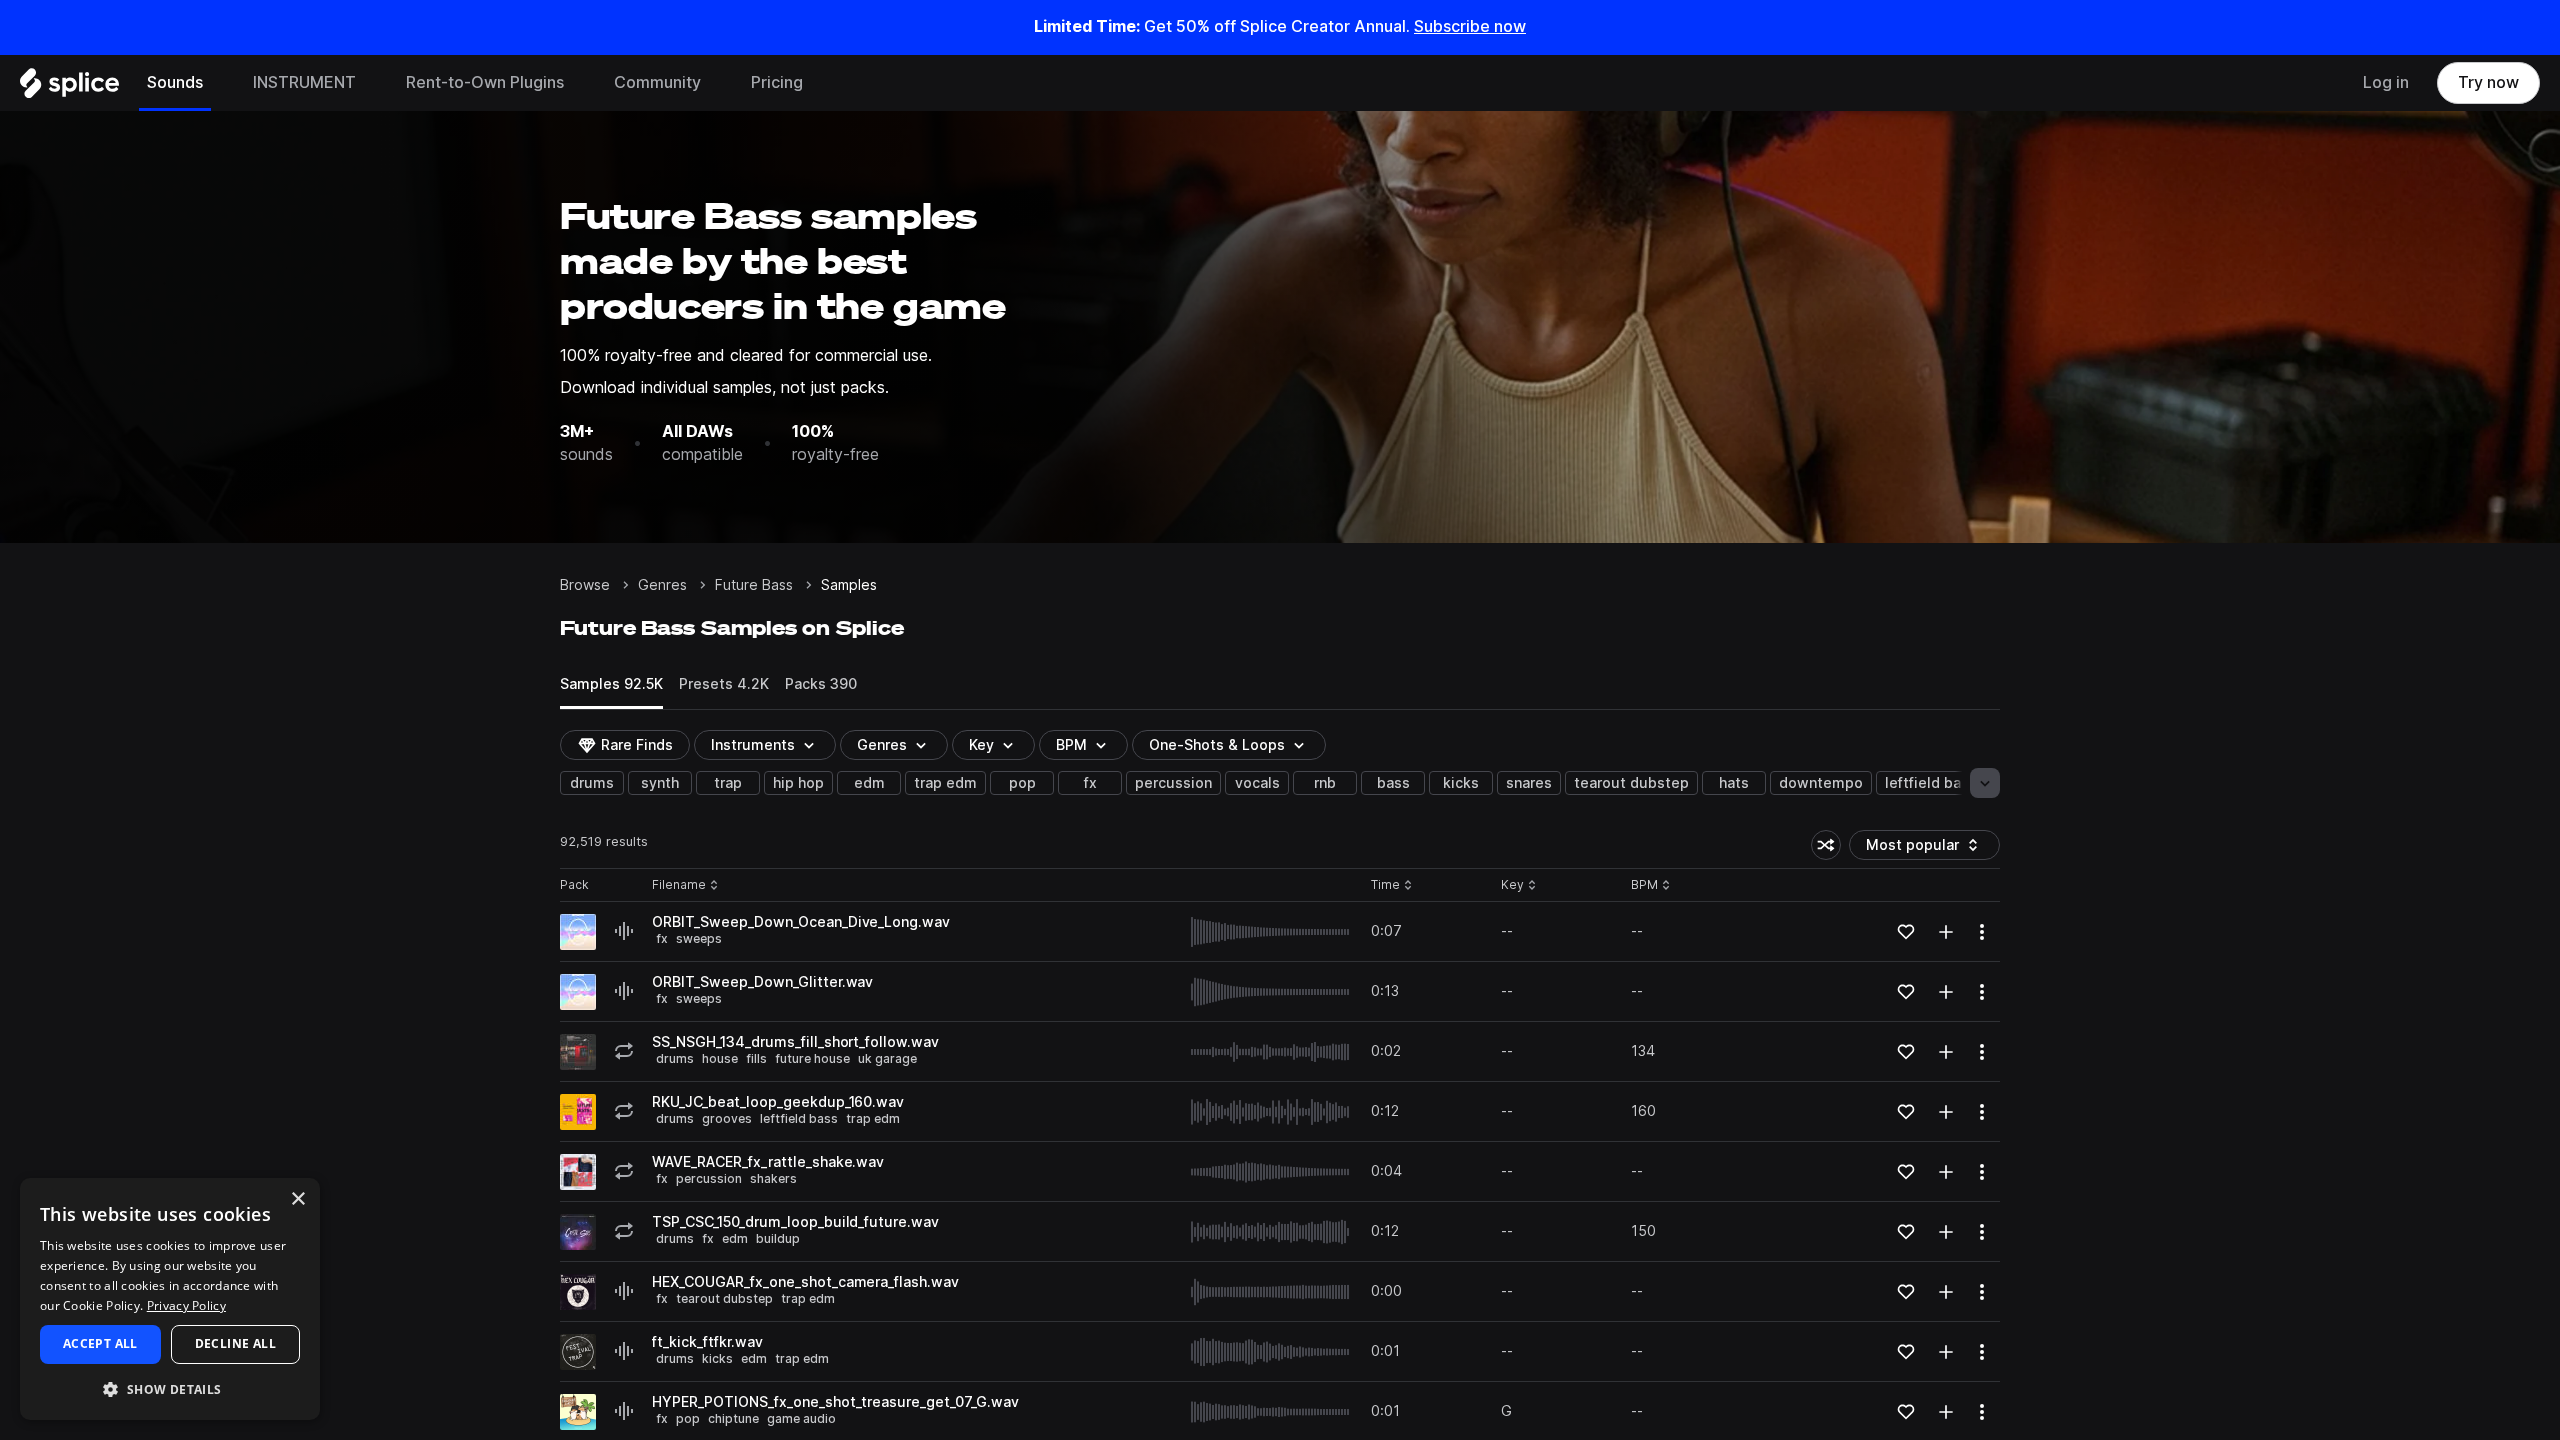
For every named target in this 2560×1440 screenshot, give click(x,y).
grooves (727, 1118)
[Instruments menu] (371, 83)
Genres (662, 585)
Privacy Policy (186, 1305)
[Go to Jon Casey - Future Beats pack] (578, 1112)
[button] (170, 1388)
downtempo (1821, 783)
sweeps (699, 938)
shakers (773, 1178)
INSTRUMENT (304, 82)
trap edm (945, 783)
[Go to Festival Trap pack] (578, 1352)
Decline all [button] (235, 1343)
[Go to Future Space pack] (578, 932)
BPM (1071, 745)
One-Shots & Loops (1217, 745)
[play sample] (1271, 932)
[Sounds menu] (218, 83)
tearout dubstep (1631, 783)
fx (1090, 783)
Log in (2386, 82)
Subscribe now (1470, 26)
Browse (585, 585)
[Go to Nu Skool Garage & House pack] (578, 1052)
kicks (1461, 783)
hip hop (798, 783)
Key (1520, 885)
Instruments (753, 745)
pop (1022, 783)
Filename (679, 885)
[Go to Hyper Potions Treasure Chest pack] (578, 1412)
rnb (1325, 783)
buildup (778, 1238)
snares (1529, 783)
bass (1393, 783)
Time (1392, 885)
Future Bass (754, 585)
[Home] (69, 88)
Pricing (777, 82)
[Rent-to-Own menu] (579, 83)
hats (1734, 783)
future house (812, 1058)
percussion (1173, 783)
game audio (801, 1418)
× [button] (297, 1199)
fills (756, 1058)
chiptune (733, 1418)
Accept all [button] (100, 1343)
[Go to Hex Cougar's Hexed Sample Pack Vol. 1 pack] (578, 1292)
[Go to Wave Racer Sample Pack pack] (578, 1172)
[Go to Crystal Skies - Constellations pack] (578, 1232)
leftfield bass (1931, 783)
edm (869, 783)
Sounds (175, 82)
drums (592, 783)
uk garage (887, 1058)
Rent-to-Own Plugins (485, 82)
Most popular (1920, 848)
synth (660, 783)
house (720, 1058)
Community (657, 82)
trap (728, 783)
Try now (2488, 82)
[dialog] (170, 1299)
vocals (1257, 783)
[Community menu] (716, 83)
